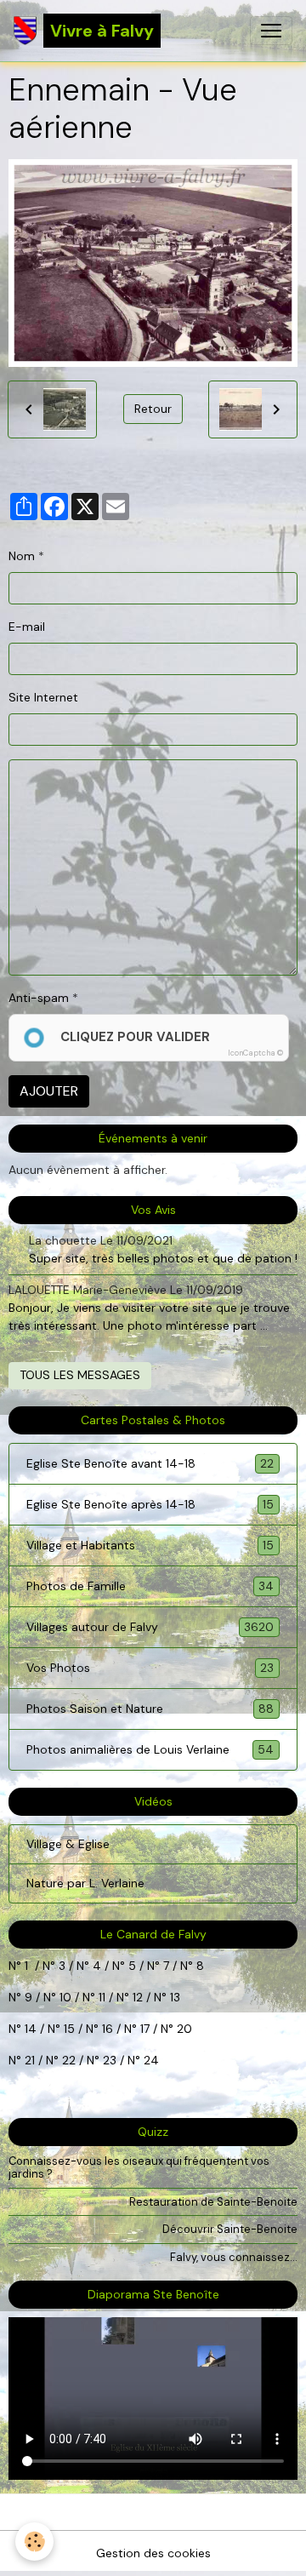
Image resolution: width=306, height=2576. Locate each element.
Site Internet (43, 697)
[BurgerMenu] (271, 31)
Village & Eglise (68, 1844)
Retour (153, 409)
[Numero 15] (84, 2029)
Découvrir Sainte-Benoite (230, 2229)
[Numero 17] (159, 2029)
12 (139, 1997)
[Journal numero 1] (57, 1966)
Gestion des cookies (153, 2553)
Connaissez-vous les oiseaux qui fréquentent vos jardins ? (139, 2167)
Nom (22, 556)
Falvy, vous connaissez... (234, 2257)
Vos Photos (150, 1668)
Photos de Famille (150, 1586)
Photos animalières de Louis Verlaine (150, 1750)
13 (175, 1997)
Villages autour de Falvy (150, 1627)
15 (69, 2029)
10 (64, 1997)
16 (108, 2029)
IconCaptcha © (255, 1053)
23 (110, 2060)
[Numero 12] (152, 1997)
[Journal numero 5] (145, 1966)
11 (100, 1997)
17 (145, 2029)
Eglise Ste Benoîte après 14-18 (150, 1505)
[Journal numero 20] (23, 2060)
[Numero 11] (131, 1997)
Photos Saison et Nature (150, 1709)
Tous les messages (80, 1375)
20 (183, 2029)
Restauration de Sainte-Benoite (213, 2202)
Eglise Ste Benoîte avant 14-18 (150, 1464)
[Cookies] (34, 2542)
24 (150, 2060)
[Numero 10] (81, 1997)
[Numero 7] (178, 1966)
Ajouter (49, 1091)
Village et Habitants (150, 1546)
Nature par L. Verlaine (85, 1883)
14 (31, 2029)
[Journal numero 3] (75, 1966)
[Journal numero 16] (122, 2029)
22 (67, 2060)
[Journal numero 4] (110, 1966)
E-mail (27, 627)
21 (31, 2060)
